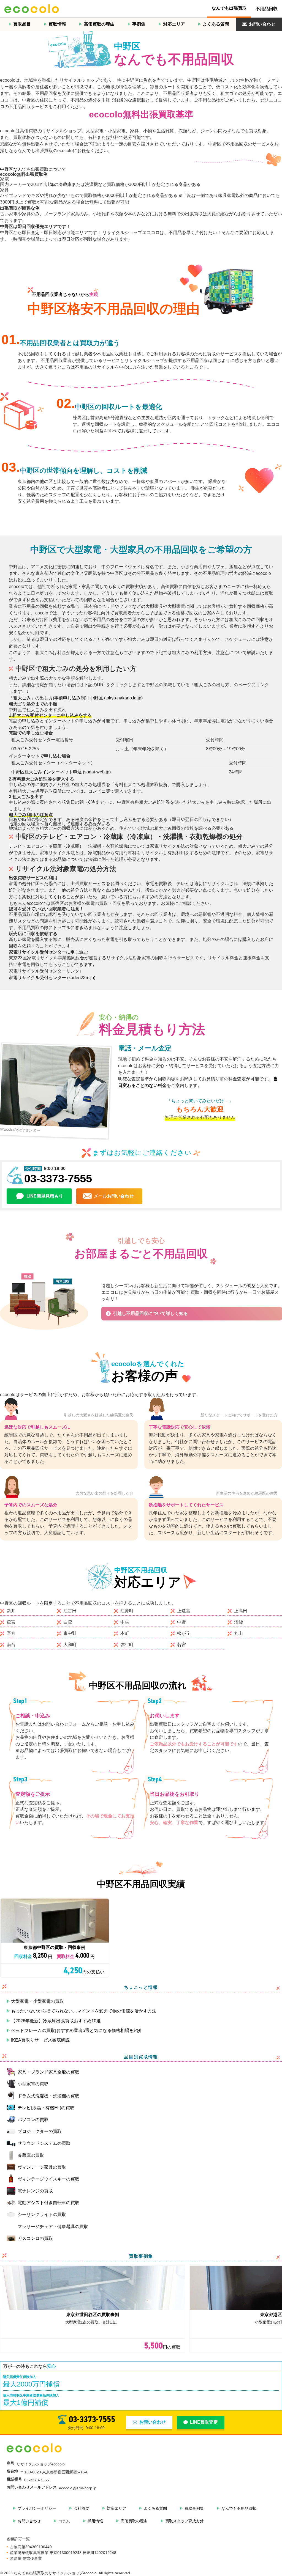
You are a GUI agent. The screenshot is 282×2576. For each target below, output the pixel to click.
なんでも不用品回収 (239, 2508)
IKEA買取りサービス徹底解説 (40, 2040)
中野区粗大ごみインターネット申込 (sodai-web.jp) (61, 772)
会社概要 (82, 2508)
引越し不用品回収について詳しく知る (150, 1313)
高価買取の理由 (99, 24)
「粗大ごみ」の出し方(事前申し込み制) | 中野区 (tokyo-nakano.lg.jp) (76, 698)
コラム (64, 2521)
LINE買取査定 (204, 2422)
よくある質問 (216, 24)
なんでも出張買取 (229, 8)
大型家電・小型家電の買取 (37, 2001)
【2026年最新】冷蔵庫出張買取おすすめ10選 (56, 2021)
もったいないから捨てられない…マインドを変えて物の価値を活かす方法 (84, 2011)
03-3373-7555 (58, 1179)
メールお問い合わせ (114, 1196)
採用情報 (95, 2521)
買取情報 (57, 24)
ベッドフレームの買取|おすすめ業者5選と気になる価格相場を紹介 (77, 2030)
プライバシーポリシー (37, 2508)
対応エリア (174, 24)
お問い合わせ (262, 24)
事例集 (139, 24)
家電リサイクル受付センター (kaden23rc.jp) (52, 978)
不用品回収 (267, 9)
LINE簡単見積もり (45, 1196)
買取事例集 (194, 2508)
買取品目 (22, 24)
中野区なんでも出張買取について (33, 169)
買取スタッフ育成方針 (185, 2521)
